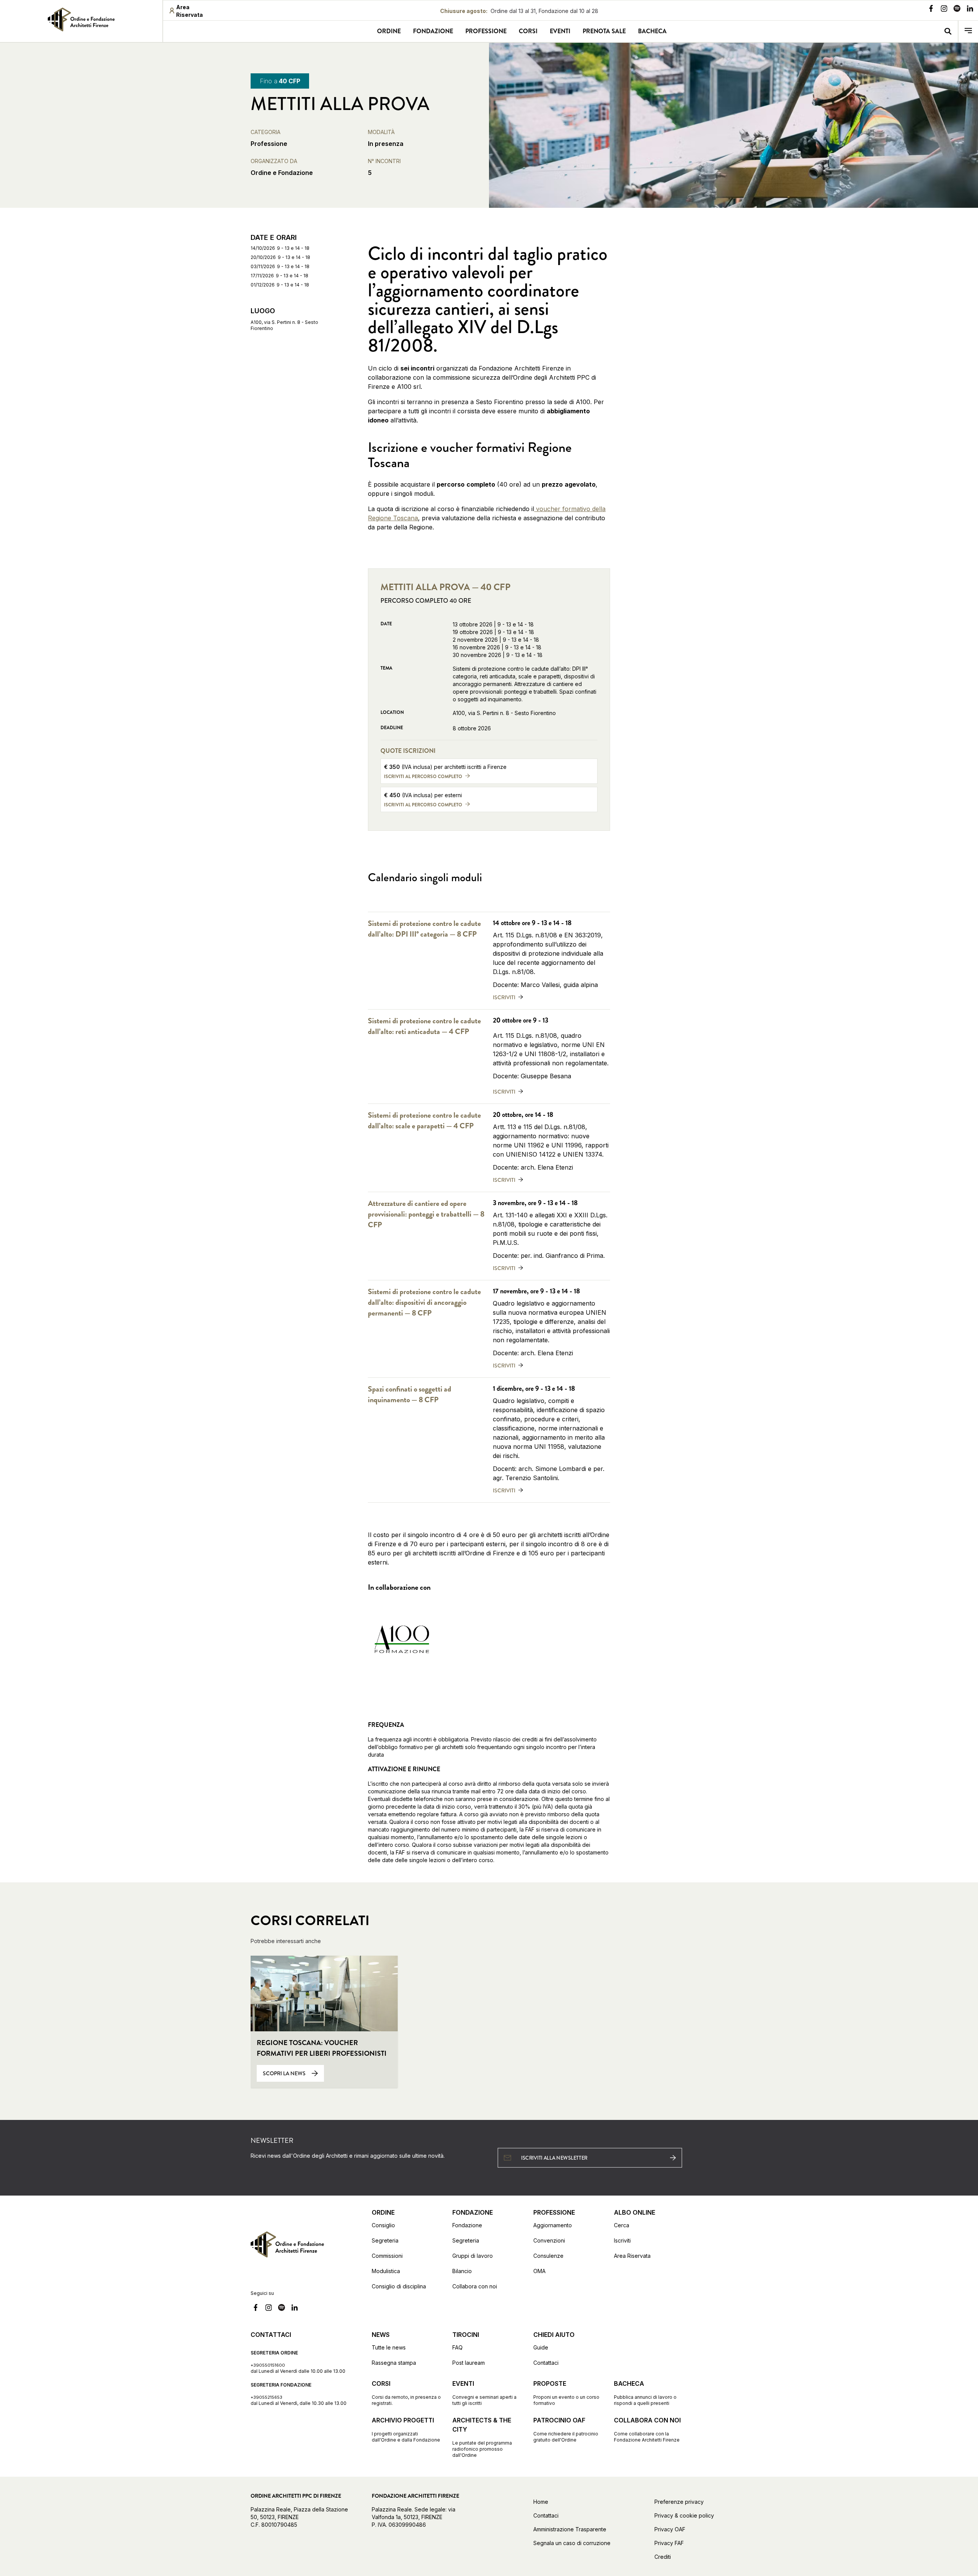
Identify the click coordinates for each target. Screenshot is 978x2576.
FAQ (457, 2347)
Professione (486, 31)
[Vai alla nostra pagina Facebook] (931, 10)
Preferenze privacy (679, 2502)
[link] (81, 19)
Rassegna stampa (394, 2363)
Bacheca (652, 31)
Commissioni (387, 2256)
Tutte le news (389, 2347)
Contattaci (546, 2363)
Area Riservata (632, 2256)
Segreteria (385, 2240)
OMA (539, 2271)
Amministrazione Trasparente (570, 2529)
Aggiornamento (553, 2225)
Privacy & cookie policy (684, 2515)
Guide (541, 2347)
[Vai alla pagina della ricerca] (948, 32)
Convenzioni (549, 2240)
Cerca (622, 2225)
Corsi (528, 31)
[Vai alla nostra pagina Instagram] (944, 10)
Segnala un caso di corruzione (572, 2543)
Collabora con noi (475, 2286)
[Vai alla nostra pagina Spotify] (957, 10)
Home (541, 2502)
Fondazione (433, 31)
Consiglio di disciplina (399, 2286)
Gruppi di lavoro (473, 2256)
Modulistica (386, 2271)
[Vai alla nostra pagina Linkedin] (970, 10)
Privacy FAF (669, 2543)
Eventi (560, 31)
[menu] (968, 32)
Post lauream (469, 2363)
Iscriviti (622, 2240)
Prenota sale (604, 31)
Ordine (389, 31)
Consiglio (383, 2225)
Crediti (663, 2557)
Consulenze (548, 2256)
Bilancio (462, 2271)
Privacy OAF (670, 2529)
